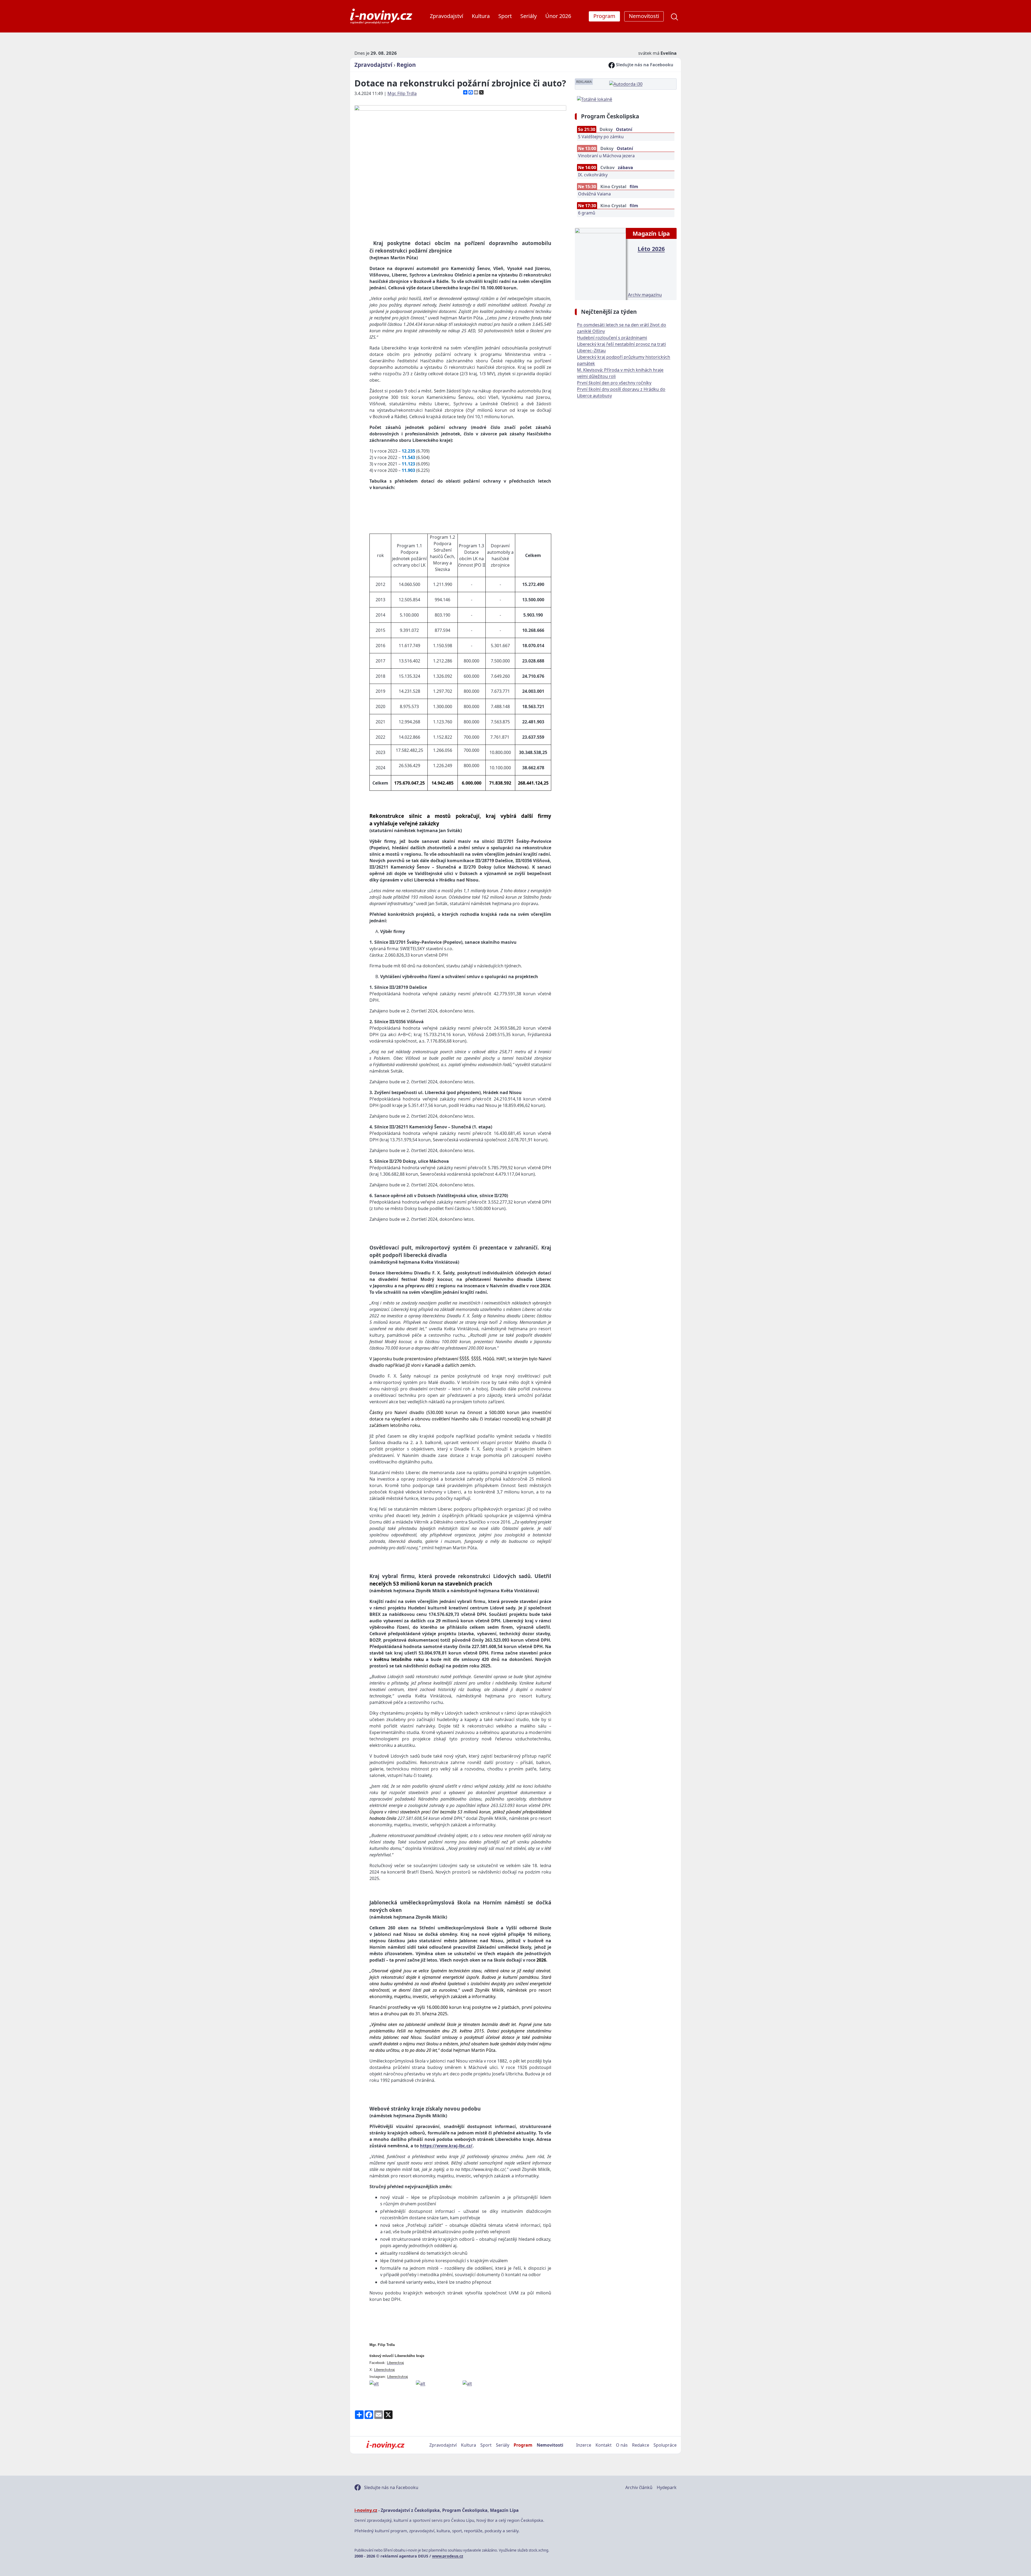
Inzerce (584, 2445)
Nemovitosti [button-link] (644, 16)
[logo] (381, 16)
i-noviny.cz (366, 2510)
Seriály (529, 16)
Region (406, 65)
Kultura (481, 16)
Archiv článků (639, 2487)
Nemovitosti (550, 2445)
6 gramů (587, 213)
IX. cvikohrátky (593, 175)
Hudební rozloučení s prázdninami (612, 338)
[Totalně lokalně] (595, 99)
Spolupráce (665, 2445)
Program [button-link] (604, 16)
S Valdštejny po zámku (601, 137)
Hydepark (667, 2487)
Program (523, 2445)
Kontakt (604, 2445)
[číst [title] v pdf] (600, 263)
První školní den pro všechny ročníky (614, 383)
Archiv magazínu (645, 295)
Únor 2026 (558, 16)
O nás (622, 2445)
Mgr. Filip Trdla (402, 93)
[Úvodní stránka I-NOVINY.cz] (385, 2445)
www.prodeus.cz (448, 2556)
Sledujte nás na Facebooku (644, 65)
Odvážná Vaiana (594, 194)
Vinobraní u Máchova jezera (606, 156)
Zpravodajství (446, 16)
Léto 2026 (651, 249)
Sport (505, 16)
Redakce (641, 2445)
